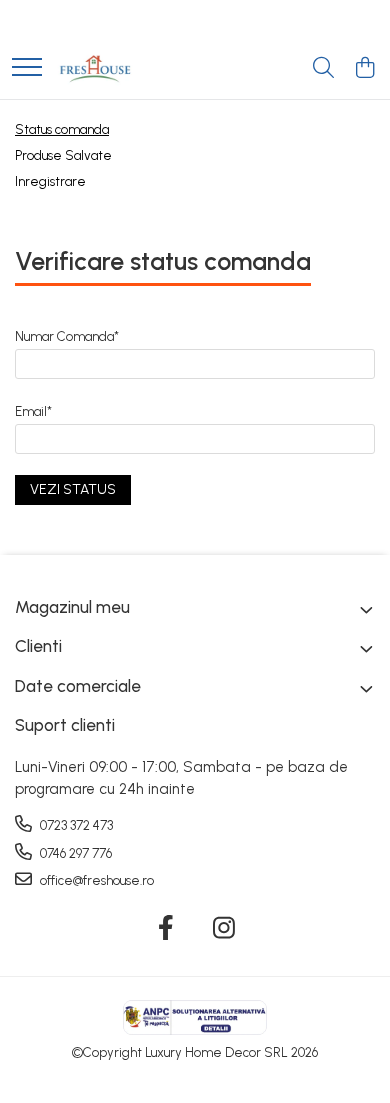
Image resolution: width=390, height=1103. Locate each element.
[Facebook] (166, 929)
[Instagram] (224, 929)
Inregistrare (50, 181)
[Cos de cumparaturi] (364, 69)
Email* (33, 411)
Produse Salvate (63, 155)
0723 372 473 (75, 825)
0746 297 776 (74, 853)
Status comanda (62, 129)
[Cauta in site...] (323, 69)
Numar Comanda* (67, 336)
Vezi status (73, 489)
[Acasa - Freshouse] (95, 69)
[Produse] (27, 68)
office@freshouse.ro (95, 880)
